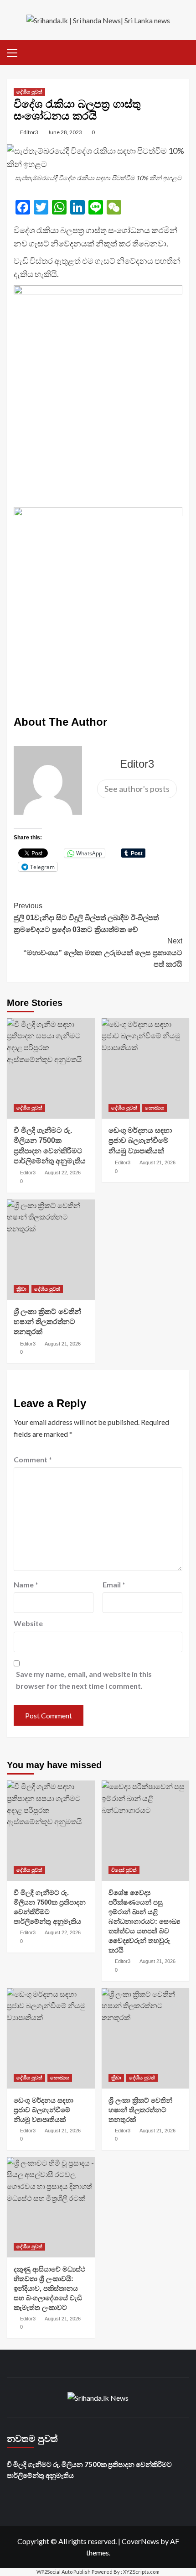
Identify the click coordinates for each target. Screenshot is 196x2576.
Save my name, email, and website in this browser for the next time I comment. (84, 1680)
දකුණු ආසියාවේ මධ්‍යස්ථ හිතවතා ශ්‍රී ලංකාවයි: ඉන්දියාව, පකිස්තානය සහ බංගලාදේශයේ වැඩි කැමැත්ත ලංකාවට (49, 2288)
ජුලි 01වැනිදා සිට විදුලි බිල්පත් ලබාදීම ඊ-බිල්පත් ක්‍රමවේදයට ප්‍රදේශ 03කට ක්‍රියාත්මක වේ (86, 917)
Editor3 (29, 132)
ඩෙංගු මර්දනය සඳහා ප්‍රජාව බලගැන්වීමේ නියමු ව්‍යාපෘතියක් (140, 1141)
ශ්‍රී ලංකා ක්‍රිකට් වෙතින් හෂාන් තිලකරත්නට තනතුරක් (47, 1322)
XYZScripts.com (141, 2572)
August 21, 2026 (157, 1162)
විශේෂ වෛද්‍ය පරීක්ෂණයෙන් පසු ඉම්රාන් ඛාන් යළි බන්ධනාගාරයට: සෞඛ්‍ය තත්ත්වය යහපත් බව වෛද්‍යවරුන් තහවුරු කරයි (144, 1921)
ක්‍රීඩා (21, 1289)
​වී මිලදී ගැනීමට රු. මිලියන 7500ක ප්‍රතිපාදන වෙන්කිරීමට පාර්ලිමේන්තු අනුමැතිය (89, 2470)
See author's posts (137, 789)
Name (26, 1584)
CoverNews (140, 2541)
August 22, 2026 (63, 1173)
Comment (33, 1459)
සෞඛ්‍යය (155, 1108)
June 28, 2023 (65, 132)
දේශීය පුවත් (29, 92)
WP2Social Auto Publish (64, 2572)
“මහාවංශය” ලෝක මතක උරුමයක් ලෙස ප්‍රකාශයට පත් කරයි (103, 953)
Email (114, 1584)
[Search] (183, 51)
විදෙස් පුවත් (124, 1870)
